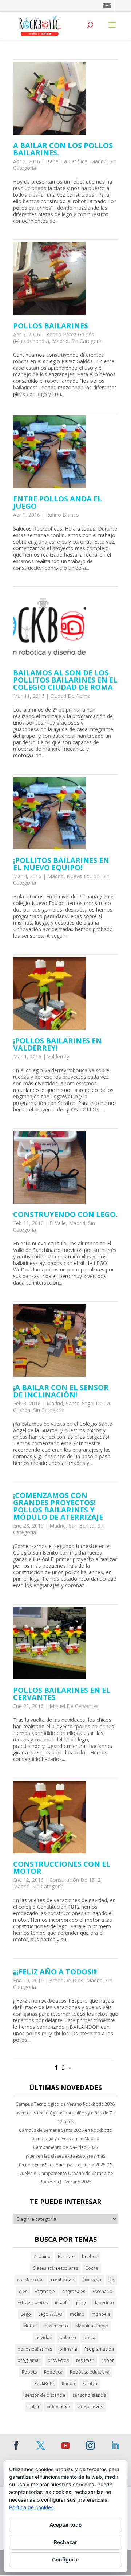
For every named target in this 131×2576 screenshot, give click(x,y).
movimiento (56, 2326)
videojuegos (90, 2407)
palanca (68, 2337)
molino (77, 2314)
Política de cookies (31, 2507)
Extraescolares (33, 2303)
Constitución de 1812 (75, 1880)
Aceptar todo (66, 2525)
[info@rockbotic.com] (108, 6)
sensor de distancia (45, 2395)
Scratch (90, 2383)
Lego (26, 2314)
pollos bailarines (35, 2349)
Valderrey (58, 1056)
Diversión (91, 2280)
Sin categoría (87, 341)
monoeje (101, 2314)
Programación (99, 2349)
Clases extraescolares (55, 2268)
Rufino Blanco (62, 515)
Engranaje (45, 2291)
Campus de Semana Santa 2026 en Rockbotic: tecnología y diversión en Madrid (66, 2135)
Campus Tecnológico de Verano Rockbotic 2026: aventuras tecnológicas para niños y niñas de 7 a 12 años (66, 2113)
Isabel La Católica (67, 161)
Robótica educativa (90, 2372)
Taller (34, 2407)
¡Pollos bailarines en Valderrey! (57, 1044)
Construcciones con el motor (62, 1868)
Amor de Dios (66, 1980)
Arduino (42, 2256)
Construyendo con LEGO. (65, 1214)
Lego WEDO (50, 2314)
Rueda (68, 2383)
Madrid (98, 161)
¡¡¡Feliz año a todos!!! (55, 1972)
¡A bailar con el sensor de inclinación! (61, 1391)
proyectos (58, 2360)
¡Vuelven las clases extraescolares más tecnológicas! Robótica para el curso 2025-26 (65, 2160)
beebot (90, 2256)
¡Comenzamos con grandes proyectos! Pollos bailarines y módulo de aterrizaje (58, 1506)
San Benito (82, 1526)
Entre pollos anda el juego (57, 502)
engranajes (74, 2291)
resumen (85, 2360)
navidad (44, 2337)
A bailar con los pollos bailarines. (63, 149)
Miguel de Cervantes (74, 1706)
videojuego (59, 2407)
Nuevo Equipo (83, 876)
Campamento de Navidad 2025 (65, 2147)
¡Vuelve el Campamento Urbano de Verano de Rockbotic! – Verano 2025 (66, 2178)
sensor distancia (89, 2395)
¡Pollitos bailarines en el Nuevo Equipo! (61, 864)
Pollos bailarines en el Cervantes (62, 1694)
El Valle (58, 1223)
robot (108, 2360)
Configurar (66, 2559)
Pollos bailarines (51, 326)
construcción (30, 2280)
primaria (68, 2349)
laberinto (104, 2303)
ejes (23, 2291)
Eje (111, 2280)
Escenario (102, 2291)
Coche (92, 2268)
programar (29, 2360)
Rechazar (65, 2542)
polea (89, 2337)
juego (82, 2303)
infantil (62, 2303)
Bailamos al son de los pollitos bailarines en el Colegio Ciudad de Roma (65, 680)
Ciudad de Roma (70, 696)
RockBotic (44, 2383)
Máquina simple (92, 2326)
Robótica (53, 2372)
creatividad (63, 2280)
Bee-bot (66, 2256)
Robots (29, 2372)
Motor (30, 2326)
